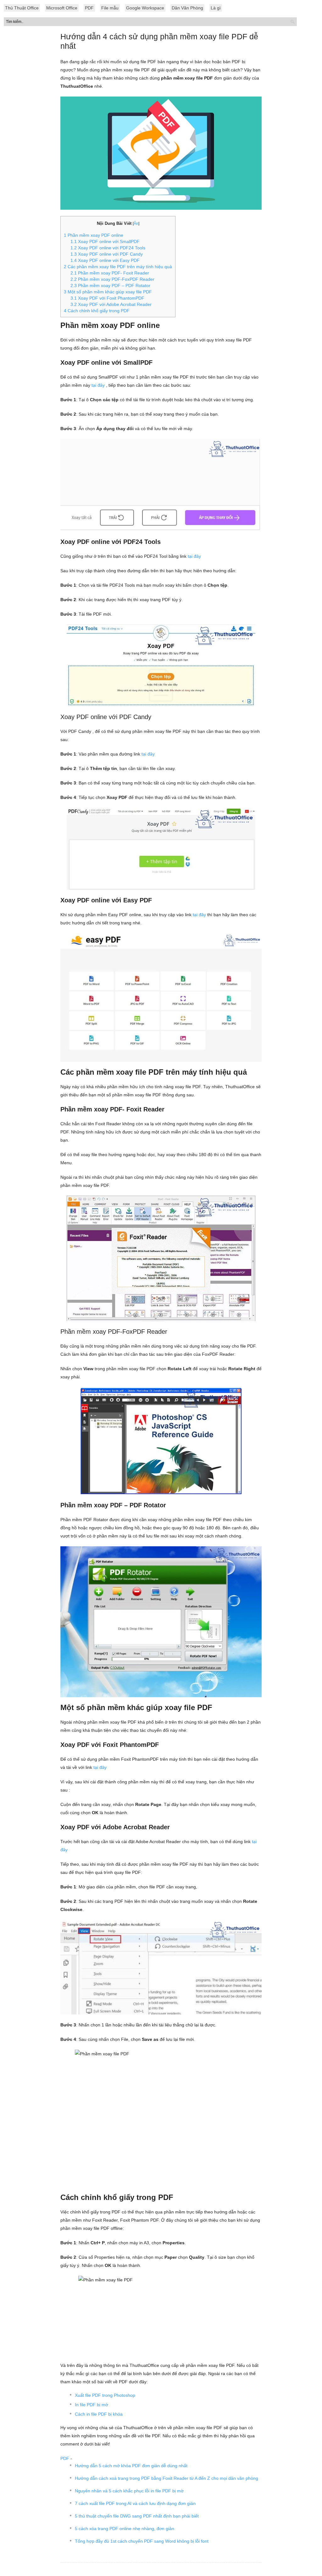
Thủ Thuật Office (22, 8)
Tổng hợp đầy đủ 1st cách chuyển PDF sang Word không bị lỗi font (142, 2541)
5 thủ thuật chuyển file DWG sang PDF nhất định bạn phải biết (137, 2516)
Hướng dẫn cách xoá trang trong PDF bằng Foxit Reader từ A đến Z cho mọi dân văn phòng (167, 2478)
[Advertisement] (161, 167)
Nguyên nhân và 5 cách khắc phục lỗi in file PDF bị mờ (129, 2491)
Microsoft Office (62, 8)
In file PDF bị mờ (92, 2405)
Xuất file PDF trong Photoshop (105, 2395)
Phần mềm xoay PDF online (94, 235)
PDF (89, 8)
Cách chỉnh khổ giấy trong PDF (97, 311)
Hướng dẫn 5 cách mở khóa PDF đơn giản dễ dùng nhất (131, 2466)
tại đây (98, 385)
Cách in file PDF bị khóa (99, 2414)
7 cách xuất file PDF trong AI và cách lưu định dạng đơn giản (135, 2503)
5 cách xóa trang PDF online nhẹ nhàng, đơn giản (125, 2529)
